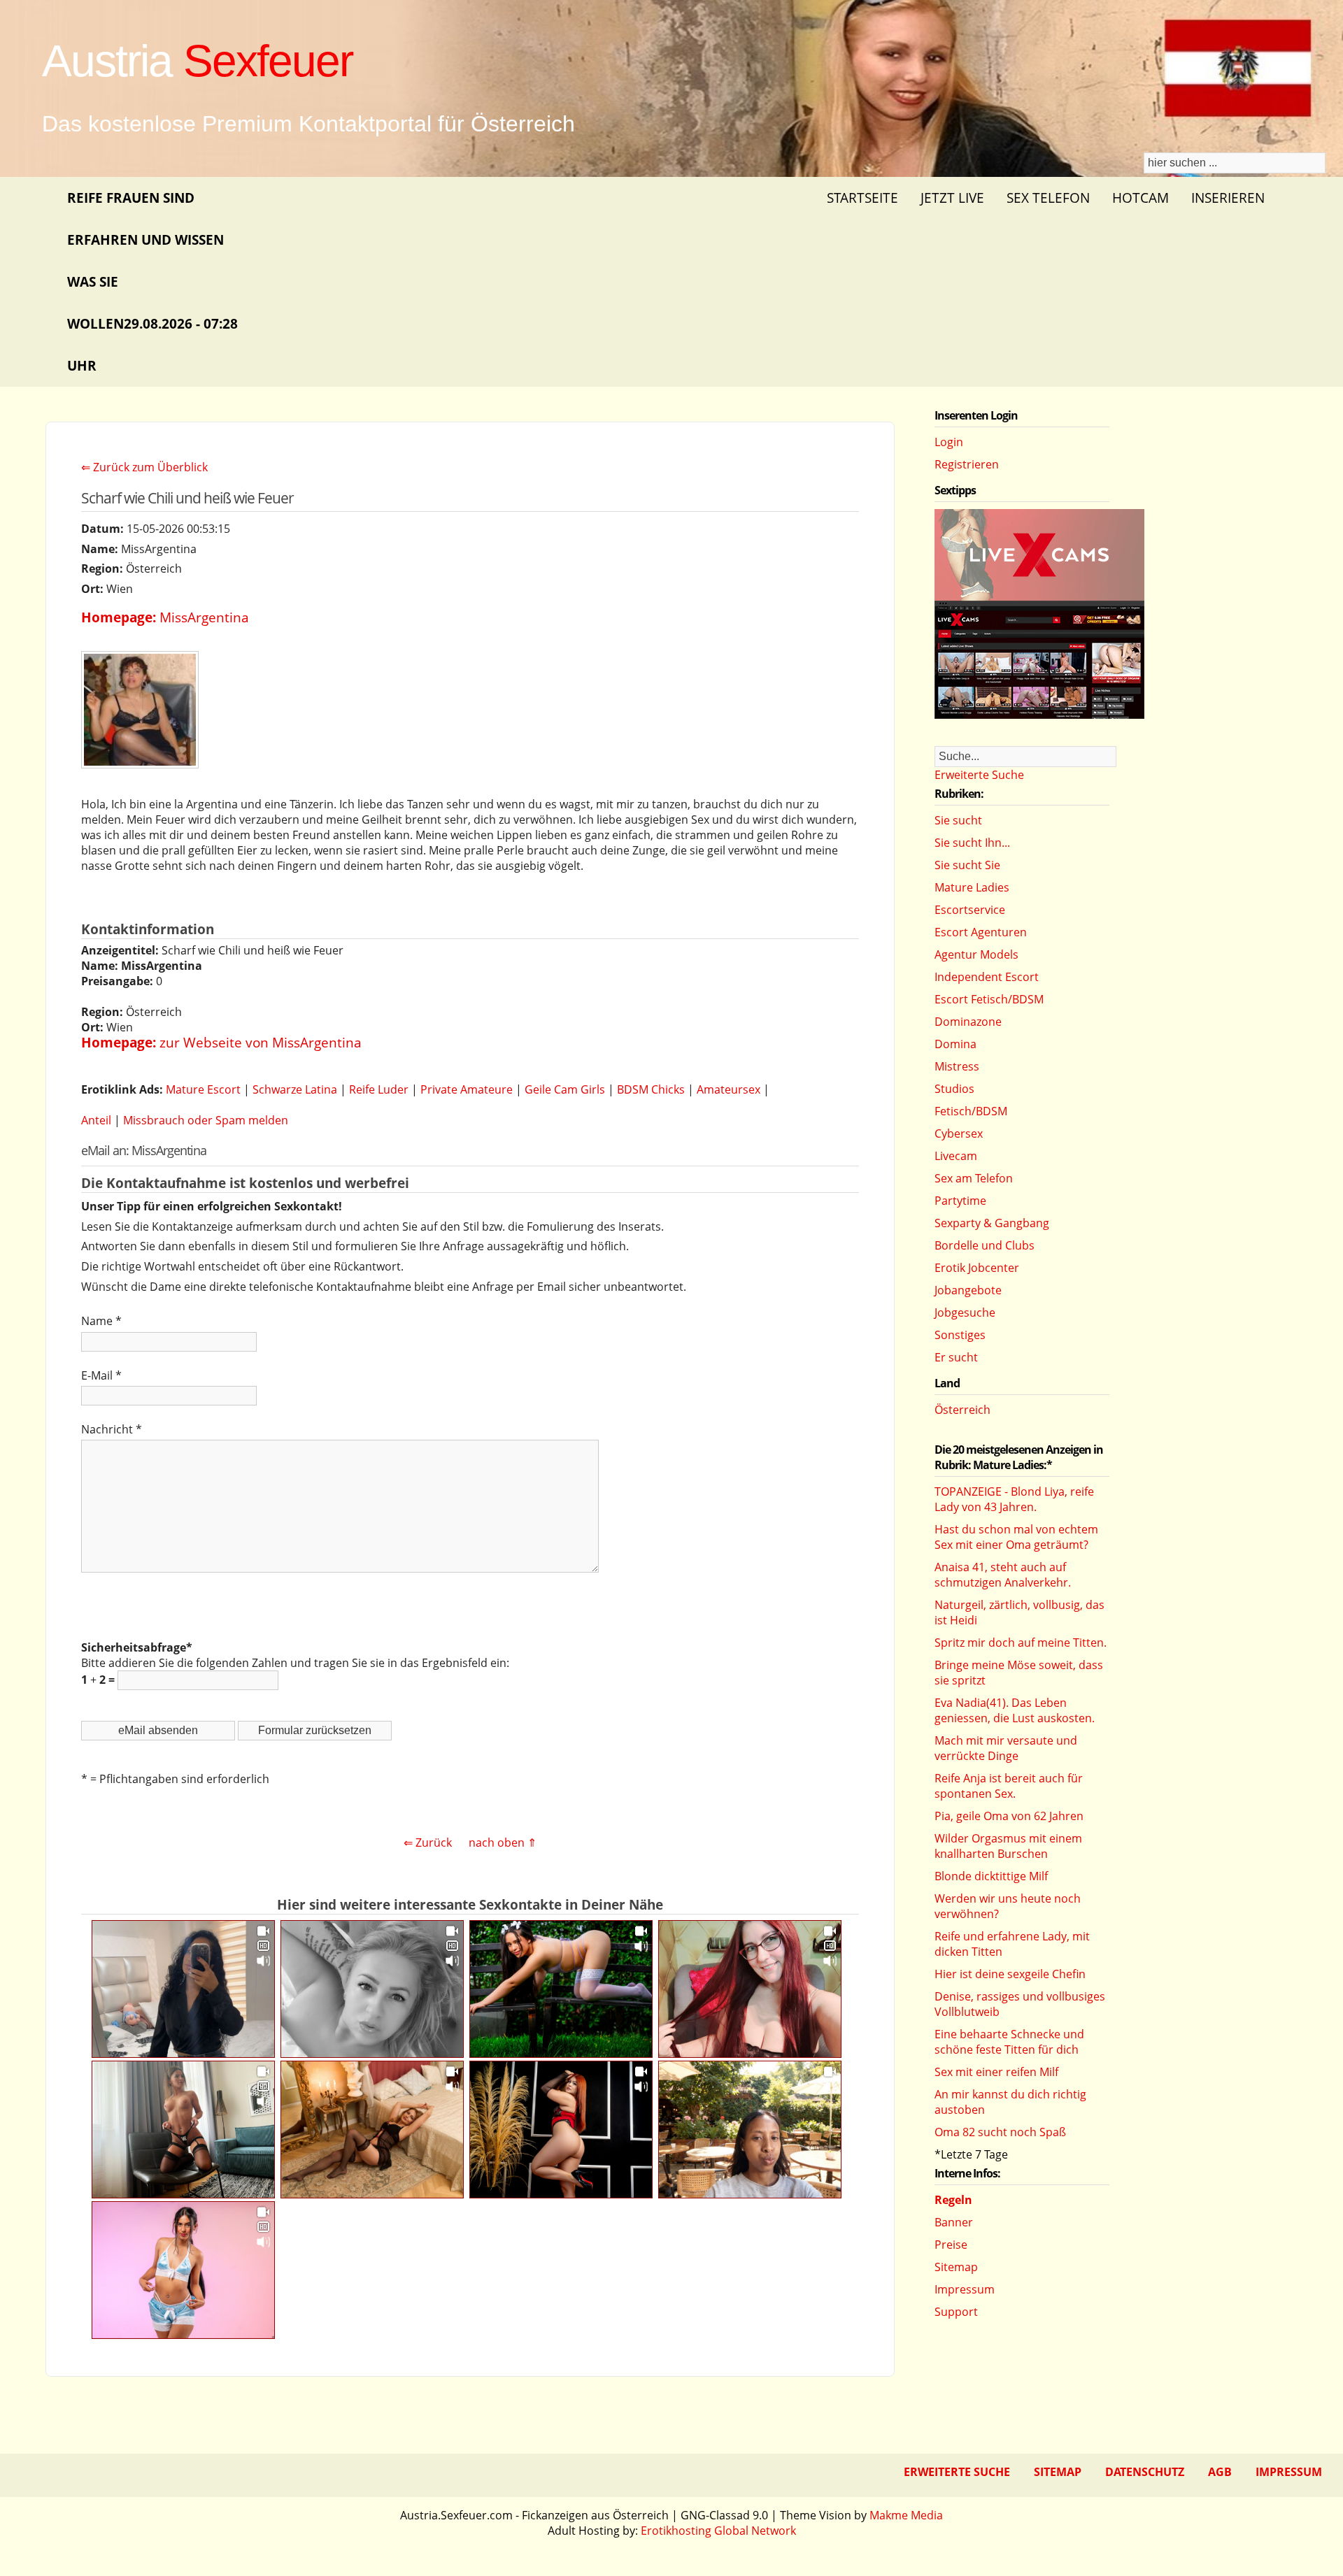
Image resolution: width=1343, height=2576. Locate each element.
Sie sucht (958, 820)
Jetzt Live (952, 198)
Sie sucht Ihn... (972, 843)
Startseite (862, 198)
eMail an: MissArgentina (144, 1150)
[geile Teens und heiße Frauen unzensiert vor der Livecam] (1039, 715)
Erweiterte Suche (979, 775)
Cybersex (959, 1133)
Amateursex (729, 1089)
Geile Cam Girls (565, 1089)
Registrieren (967, 464)
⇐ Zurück (428, 1842)
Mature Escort (203, 1089)
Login (949, 442)
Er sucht (956, 1357)
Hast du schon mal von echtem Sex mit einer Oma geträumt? (1016, 1537)
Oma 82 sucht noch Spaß (1000, 2132)
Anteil (96, 1120)
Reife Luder (379, 1089)
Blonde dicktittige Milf (991, 1876)
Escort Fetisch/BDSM (989, 999)
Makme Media (906, 2515)
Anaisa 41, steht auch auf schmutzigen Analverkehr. (1003, 1575)
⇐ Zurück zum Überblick (144, 467)
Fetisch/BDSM (971, 1111)
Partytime (960, 1201)
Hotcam (1141, 198)
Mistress (957, 1066)
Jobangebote (968, 1290)
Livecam (956, 1156)
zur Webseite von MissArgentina (261, 1042)
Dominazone (968, 1022)
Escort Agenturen (981, 932)
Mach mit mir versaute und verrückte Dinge (1006, 1748)
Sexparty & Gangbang (992, 1223)
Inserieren (1228, 198)
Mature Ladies (972, 887)
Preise (951, 2245)
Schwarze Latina (295, 1089)
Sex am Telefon (974, 1178)
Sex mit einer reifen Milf (996, 2072)
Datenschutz (1145, 2472)
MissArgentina (204, 617)
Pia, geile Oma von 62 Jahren (1009, 1816)
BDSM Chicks (651, 1089)
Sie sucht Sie (967, 865)
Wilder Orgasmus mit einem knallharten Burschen (1008, 1846)
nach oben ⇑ (503, 1842)
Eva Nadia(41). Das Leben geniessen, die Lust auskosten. (1015, 1710)
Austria (197, 61)
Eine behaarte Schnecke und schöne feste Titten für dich (1009, 2042)
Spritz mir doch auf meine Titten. (1021, 1643)
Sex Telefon (1048, 198)
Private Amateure (467, 1089)
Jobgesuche (965, 1312)
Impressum (965, 2289)
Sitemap (956, 2267)
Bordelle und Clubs (985, 1245)
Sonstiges (960, 1335)
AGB (1220, 2472)
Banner (954, 2222)
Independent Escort (987, 977)
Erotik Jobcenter (977, 1268)
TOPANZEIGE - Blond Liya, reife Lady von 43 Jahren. (1014, 1499)
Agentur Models (976, 954)
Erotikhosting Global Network (718, 2531)
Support (956, 2312)
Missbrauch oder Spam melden (206, 1120)
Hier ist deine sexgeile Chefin (1010, 1974)
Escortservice (970, 910)
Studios (954, 1089)
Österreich (962, 1410)
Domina (955, 1044)
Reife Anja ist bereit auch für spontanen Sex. (1009, 1786)
